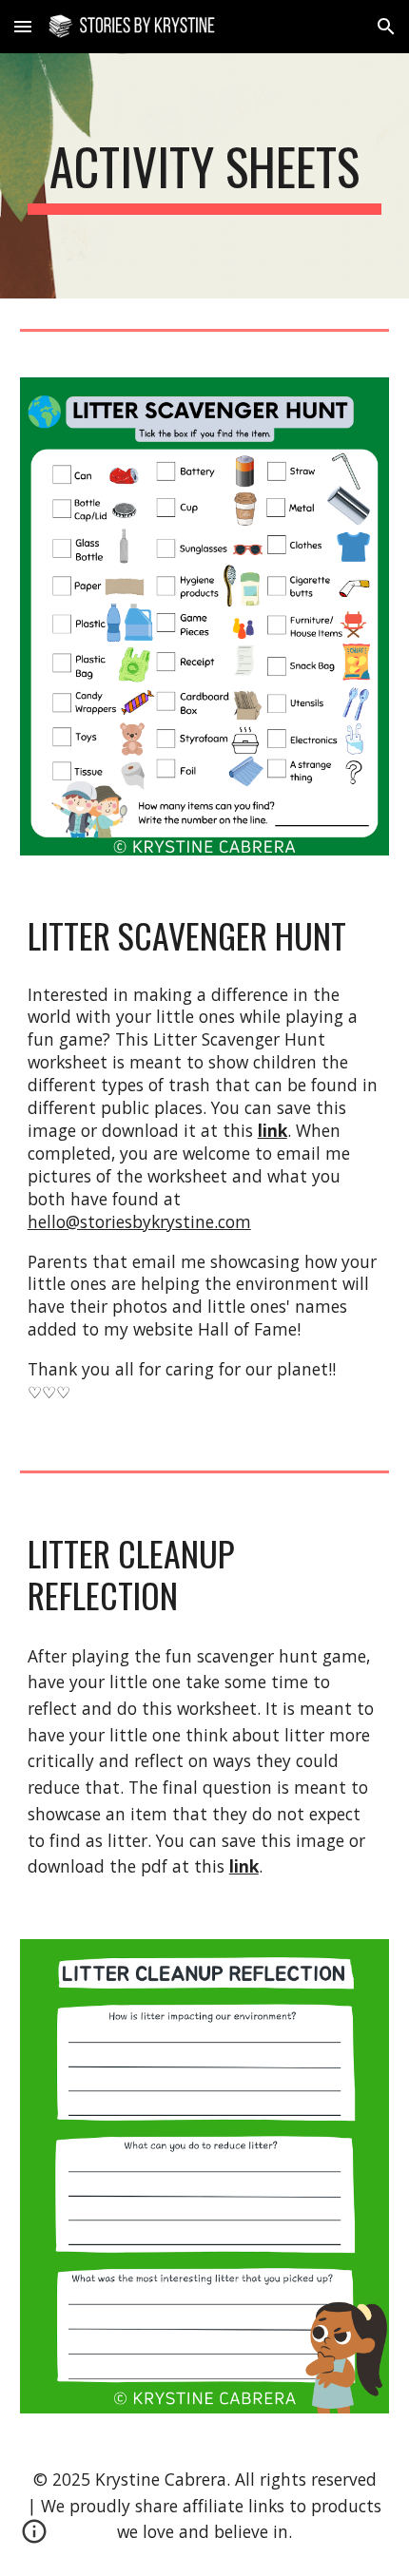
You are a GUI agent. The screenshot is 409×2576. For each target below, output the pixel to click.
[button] (23, 26)
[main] (205, 176)
